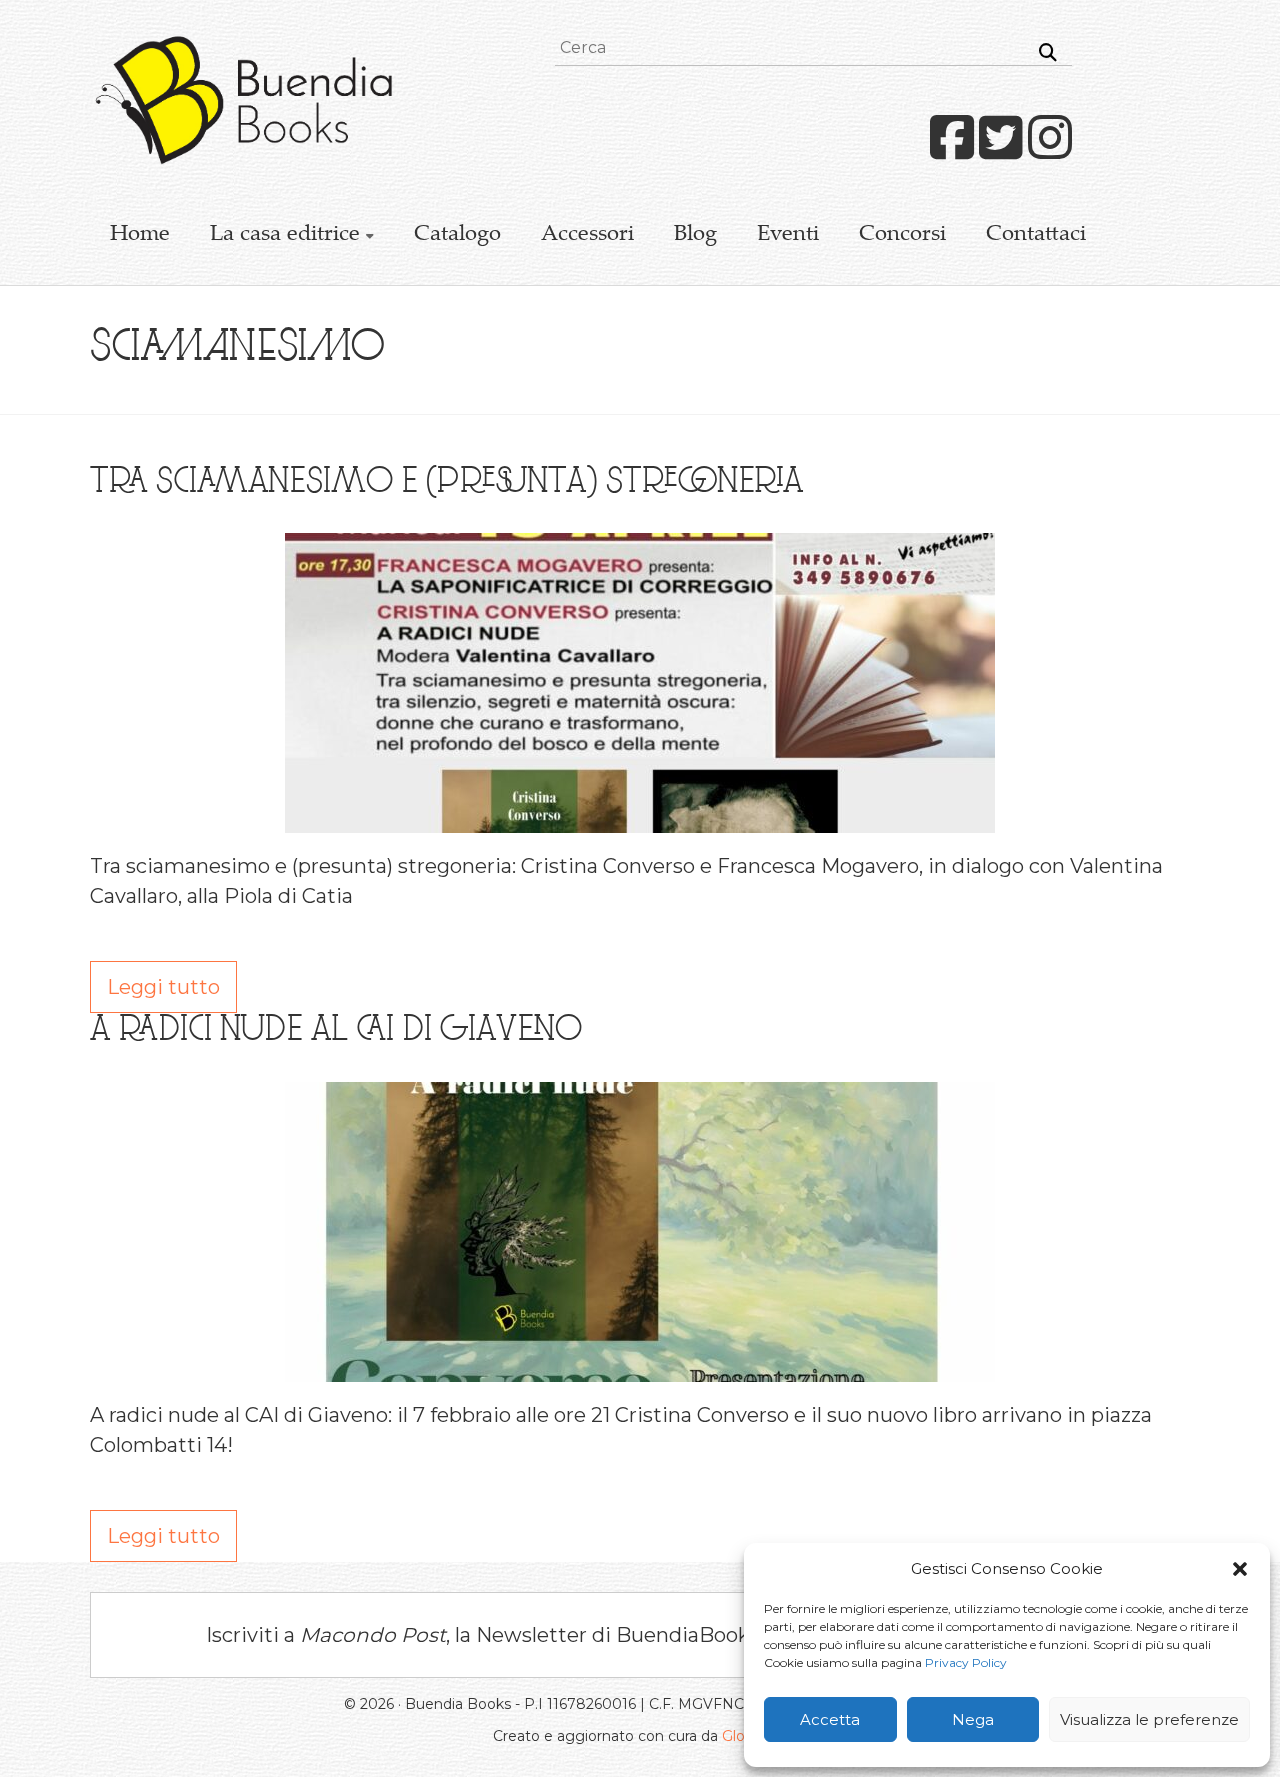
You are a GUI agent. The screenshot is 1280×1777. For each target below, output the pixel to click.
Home (140, 235)
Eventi (788, 235)
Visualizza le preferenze (1149, 1719)
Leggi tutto (163, 987)
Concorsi (902, 235)
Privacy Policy (966, 1662)
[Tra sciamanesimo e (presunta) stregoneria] (640, 548)
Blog (695, 235)
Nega (973, 1719)
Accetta (830, 1719)
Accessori (587, 235)
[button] (1240, 1569)
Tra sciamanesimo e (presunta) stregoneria (446, 484)
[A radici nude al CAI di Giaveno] (640, 1097)
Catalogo (457, 235)
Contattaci (1036, 235)
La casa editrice (285, 235)
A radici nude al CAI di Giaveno (336, 1032)
